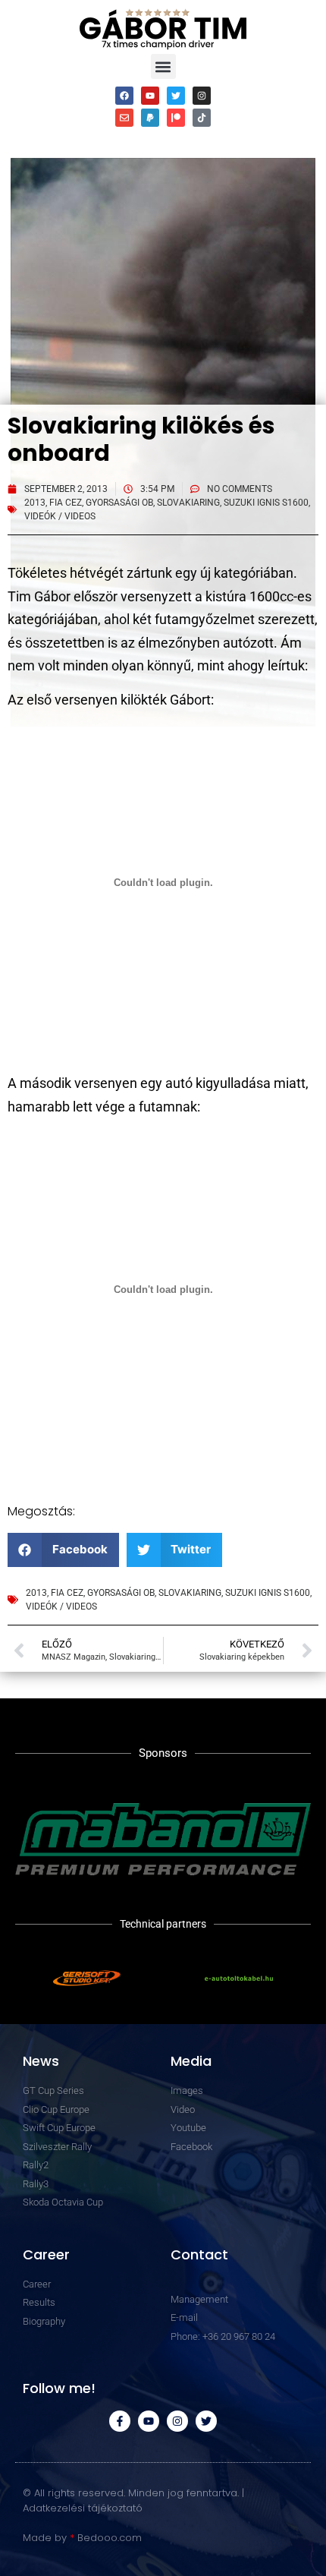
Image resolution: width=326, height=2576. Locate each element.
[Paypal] (150, 118)
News (41, 2061)
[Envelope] (124, 118)
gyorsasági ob (119, 503)
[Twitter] (176, 96)
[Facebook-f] (120, 2421)
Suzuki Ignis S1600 (266, 503)
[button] (163, 66)
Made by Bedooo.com (82, 2538)
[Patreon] (176, 118)
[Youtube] (150, 96)
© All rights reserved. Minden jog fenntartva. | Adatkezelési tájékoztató (133, 2500)
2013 (35, 503)
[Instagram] (202, 96)
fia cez (66, 503)
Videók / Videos (60, 516)
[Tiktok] (202, 118)
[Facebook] (124, 96)
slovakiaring (188, 503)
